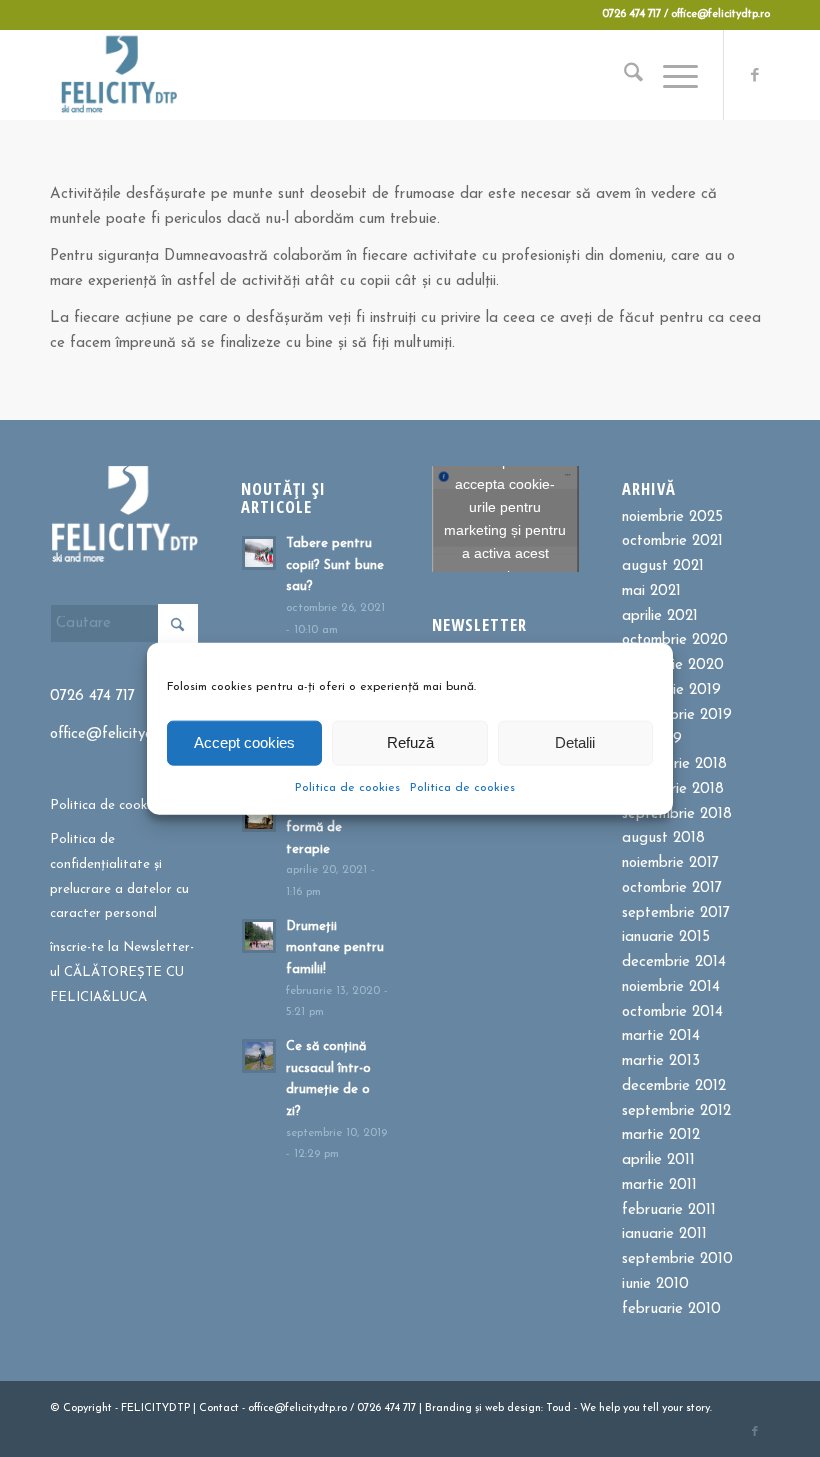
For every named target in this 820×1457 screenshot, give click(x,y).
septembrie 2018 (677, 814)
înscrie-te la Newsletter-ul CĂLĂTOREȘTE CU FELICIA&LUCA (122, 972)
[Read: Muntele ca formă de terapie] (259, 815)
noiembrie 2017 (670, 863)
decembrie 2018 (674, 764)
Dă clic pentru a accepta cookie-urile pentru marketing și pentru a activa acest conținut (505, 518)
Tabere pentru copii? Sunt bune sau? (335, 565)
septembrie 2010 (677, 1259)
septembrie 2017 (676, 913)
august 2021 (663, 566)
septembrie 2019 (677, 715)
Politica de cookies (347, 787)
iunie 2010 (655, 1284)
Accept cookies (244, 742)
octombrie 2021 (672, 541)
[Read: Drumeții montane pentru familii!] (259, 936)
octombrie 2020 (675, 640)
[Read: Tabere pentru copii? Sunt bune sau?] (259, 553)
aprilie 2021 (660, 616)
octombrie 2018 (673, 789)
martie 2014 (661, 1036)
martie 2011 (659, 1185)
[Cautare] (623, 75)
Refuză (410, 742)
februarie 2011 (669, 1210)
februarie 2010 (671, 1309)
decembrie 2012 (674, 1086)
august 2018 (663, 838)
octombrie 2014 (672, 1012)
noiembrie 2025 (672, 517)
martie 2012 (661, 1135)
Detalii (575, 742)
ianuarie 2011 (664, 1234)
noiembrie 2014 (671, 987)
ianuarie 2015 (666, 937)
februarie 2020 (673, 665)
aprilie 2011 (658, 1160)
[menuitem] (623, 75)
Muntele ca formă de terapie (319, 827)
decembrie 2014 (674, 962)
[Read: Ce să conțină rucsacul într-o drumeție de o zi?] (259, 1056)
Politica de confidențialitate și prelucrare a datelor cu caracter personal (119, 876)
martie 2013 (661, 1061)
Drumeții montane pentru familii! (335, 948)
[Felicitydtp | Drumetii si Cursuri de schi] (118, 75)
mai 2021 (651, 591)
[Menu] (670, 75)
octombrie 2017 (672, 888)
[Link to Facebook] (755, 75)
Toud (558, 1408)
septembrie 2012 (676, 1111)
